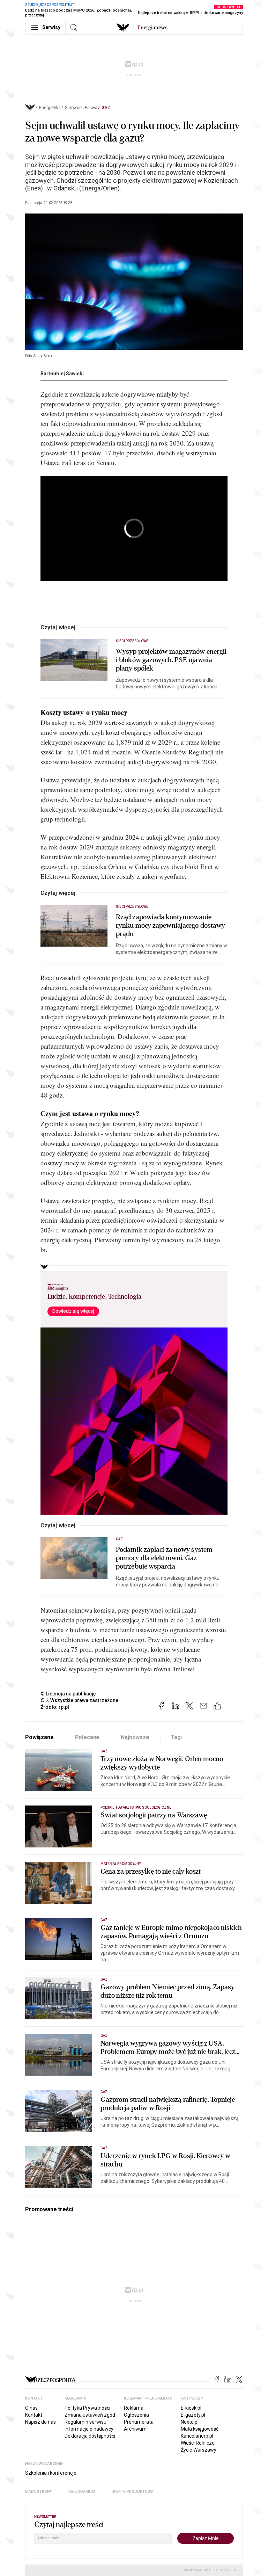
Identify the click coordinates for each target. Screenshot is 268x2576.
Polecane (87, 1737)
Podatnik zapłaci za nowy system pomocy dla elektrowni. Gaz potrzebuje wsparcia (164, 1558)
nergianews (152, 28)
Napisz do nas (40, 2422)
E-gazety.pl (193, 2415)
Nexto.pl (190, 2422)
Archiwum (135, 2429)
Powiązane (39, 1737)
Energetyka (50, 108)
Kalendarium (82, 2492)
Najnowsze (135, 1737)
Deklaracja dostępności (90, 2436)
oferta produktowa (132, 2492)
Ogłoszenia (136, 2415)
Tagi (176, 1737)
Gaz (106, 108)
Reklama (134, 2408)
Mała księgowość (200, 2429)
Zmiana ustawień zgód (90, 2415)
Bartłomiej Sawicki (62, 374)
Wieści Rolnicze (198, 2443)
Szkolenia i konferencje (51, 2473)
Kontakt (34, 2415)
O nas (31, 2408)
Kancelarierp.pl (197, 2436)
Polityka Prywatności (87, 2408)
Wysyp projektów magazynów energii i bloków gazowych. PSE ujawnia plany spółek (171, 660)
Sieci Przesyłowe (132, 641)
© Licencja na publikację (68, 1694)
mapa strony (39, 2492)
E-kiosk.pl (191, 2408)
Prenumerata (139, 2422)
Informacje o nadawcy (89, 2429)
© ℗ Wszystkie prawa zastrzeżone (79, 1700)
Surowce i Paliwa (81, 108)
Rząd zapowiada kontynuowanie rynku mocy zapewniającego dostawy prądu (170, 926)
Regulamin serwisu (85, 2422)
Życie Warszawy (199, 2450)
